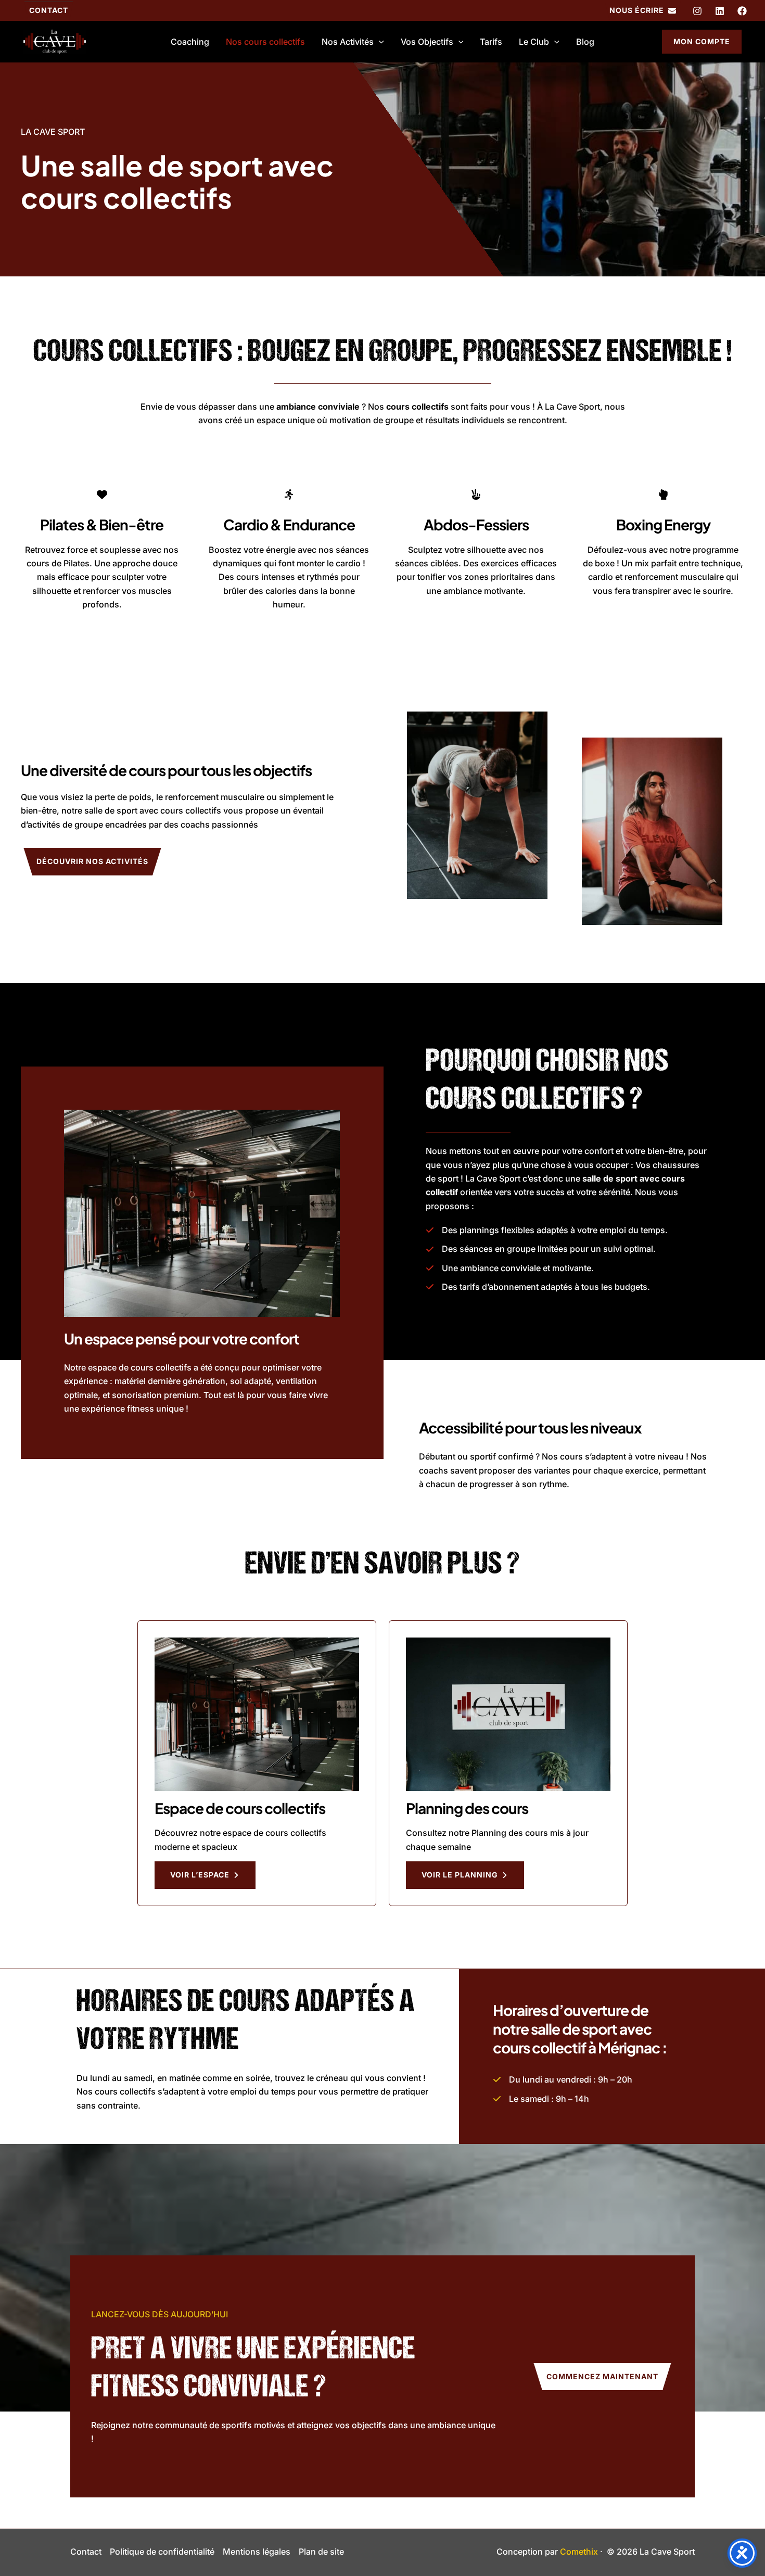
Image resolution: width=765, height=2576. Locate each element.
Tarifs (491, 42)
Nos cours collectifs (265, 42)
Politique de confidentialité (162, 2552)
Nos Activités (348, 42)
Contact (86, 2552)
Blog (585, 42)
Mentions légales (257, 2552)
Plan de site (321, 2552)
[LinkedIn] (720, 11)
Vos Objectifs (427, 42)
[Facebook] (742, 11)
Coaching (190, 42)
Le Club (534, 42)
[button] (49, 10)
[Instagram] (697, 11)
